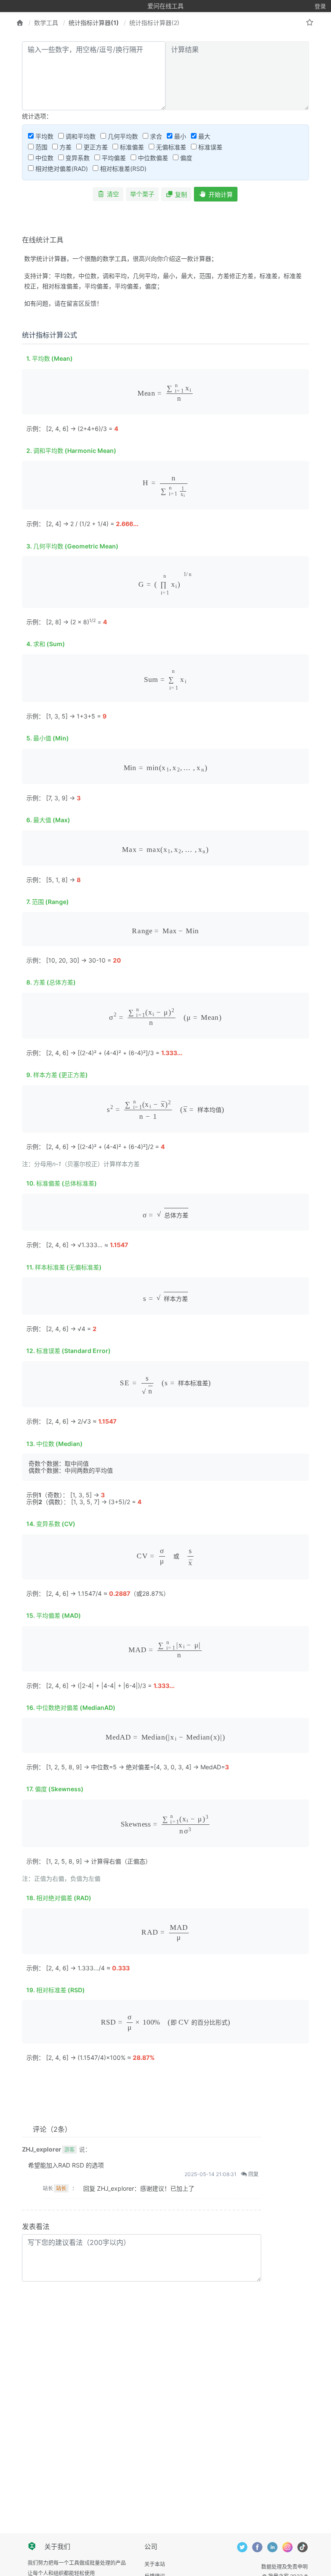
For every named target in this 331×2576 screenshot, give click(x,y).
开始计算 (221, 194)
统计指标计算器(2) (154, 23)
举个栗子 (142, 194)
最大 (203, 136)
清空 (113, 194)
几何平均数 (122, 136)
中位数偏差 (152, 158)
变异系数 (77, 158)
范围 (41, 147)
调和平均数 (80, 136)
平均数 (44, 136)
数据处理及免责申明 (284, 2567)
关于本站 (155, 2564)
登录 (320, 6)
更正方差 (95, 147)
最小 (179, 136)
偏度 (185, 158)
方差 (65, 147)
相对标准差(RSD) (122, 169)
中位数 (44, 158)
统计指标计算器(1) (94, 23)
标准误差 (209, 147)
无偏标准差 (170, 147)
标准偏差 (131, 147)
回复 (253, 2174)
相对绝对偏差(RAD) (61, 169)
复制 (181, 194)
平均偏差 (113, 158)
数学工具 (46, 23)
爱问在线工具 (165, 6)
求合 (155, 136)
